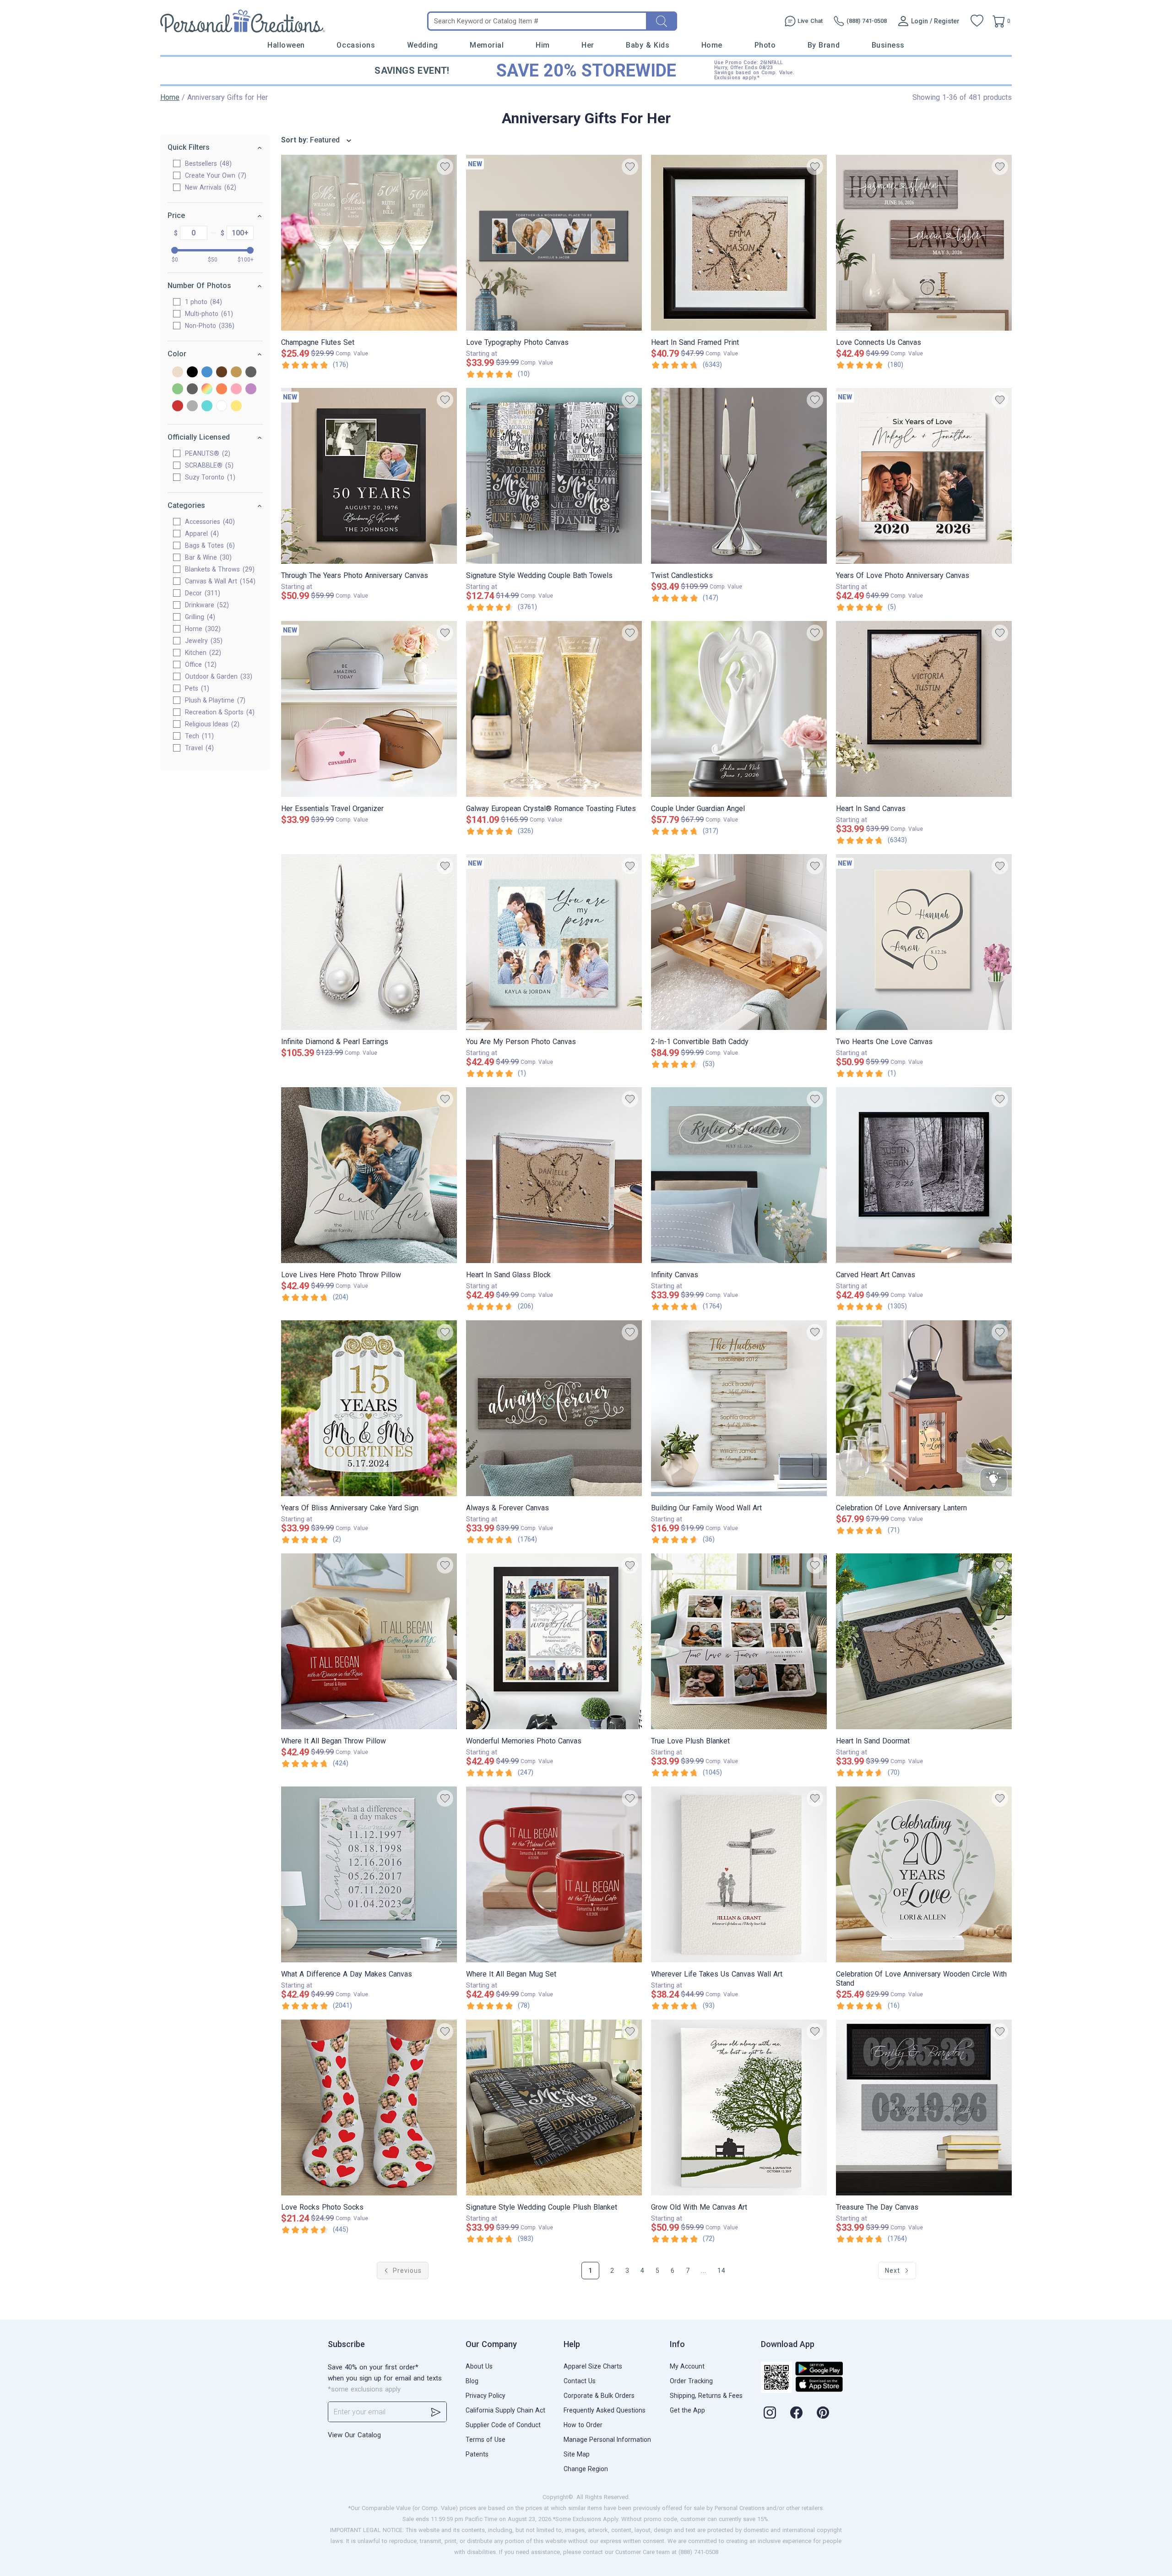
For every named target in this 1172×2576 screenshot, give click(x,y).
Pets (196, 688)
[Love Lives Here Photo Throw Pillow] (369, 1175)
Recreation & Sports (219, 712)
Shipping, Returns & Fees (706, 2396)
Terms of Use (486, 2440)
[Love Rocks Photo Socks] (369, 2108)
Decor (201, 593)
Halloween (286, 45)
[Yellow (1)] (236, 406)
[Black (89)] (192, 373)
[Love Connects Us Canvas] (924, 243)
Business (888, 45)
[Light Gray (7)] (192, 389)
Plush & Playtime (214, 700)
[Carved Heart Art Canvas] (924, 1175)
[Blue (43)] (207, 373)
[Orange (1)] (222, 389)
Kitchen (202, 653)
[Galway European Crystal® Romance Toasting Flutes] (554, 709)
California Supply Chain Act (505, 2410)
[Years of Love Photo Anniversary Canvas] (924, 476)
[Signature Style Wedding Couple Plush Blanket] (554, 2108)
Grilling (199, 617)
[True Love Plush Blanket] (739, 1641)
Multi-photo (208, 314)
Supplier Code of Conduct (503, 2425)
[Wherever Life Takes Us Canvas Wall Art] (739, 1874)
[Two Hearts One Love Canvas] (924, 942)
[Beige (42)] (178, 373)
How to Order (583, 2425)
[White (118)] (222, 406)
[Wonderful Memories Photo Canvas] (554, 1641)
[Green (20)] (178, 389)
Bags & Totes (209, 545)
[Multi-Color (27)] (207, 389)
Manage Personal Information (607, 2440)
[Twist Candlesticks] (739, 476)
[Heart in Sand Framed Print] (739, 243)
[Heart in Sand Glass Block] (554, 1175)
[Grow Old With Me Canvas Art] (739, 2108)
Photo (765, 45)
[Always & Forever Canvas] (554, 1408)
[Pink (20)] (236, 389)
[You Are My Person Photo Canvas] (554, 942)
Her (588, 45)
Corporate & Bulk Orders (599, 2396)
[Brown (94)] (222, 373)
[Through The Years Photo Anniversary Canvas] (369, 476)
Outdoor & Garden (217, 676)
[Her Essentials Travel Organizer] (369, 709)
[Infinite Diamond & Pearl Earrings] (369, 942)
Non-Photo (209, 326)
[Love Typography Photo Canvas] (554, 243)
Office (200, 664)
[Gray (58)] (251, 373)
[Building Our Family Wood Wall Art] (739, 1408)
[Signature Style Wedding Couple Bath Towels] (554, 476)
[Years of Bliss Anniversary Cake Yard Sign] (369, 1408)
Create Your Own (214, 175)
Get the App (687, 2410)
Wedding (423, 45)
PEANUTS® (206, 453)
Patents (477, 2454)
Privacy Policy (486, 2396)
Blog (472, 2381)
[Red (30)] (178, 406)
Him (543, 45)
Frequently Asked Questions (605, 2410)
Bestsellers (207, 163)
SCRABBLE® (208, 465)
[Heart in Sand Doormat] (924, 1641)
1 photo (202, 302)
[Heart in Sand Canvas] (924, 709)
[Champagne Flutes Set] (369, 243)
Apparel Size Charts (593, 2366)
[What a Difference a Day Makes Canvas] (369, 1874)
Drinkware (206, 605)
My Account (687, 2366)
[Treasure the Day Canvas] (924, 2108)
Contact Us (580, 2381)
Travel (198, 748)
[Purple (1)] (251, 389)
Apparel (201, 534)
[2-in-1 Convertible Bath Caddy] (739, 942)
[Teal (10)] (207, 406)
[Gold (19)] (236, 373)
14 (722, 2271)
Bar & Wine (207, 557)
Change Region (586, 2469)
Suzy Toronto (209, 477)
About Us (479, 2366)
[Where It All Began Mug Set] (554, 1874)
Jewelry (203, 641)
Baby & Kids (648, 45)
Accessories (209, 522)
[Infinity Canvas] (739, 1175)
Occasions (356, 45)
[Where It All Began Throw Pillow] (369, 1641)
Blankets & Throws (219, 569)
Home (712, 45)
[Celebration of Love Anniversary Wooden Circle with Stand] (924, 1874)
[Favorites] (977, 21)
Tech (198, 736)
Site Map (577, 2454)
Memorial (487, 45)
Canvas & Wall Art (219, 581)
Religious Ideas (211, 724)
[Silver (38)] (192, 406)
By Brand (824, 45)
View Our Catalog (354, 2435)
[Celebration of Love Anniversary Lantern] (924, 1408)
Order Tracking (691, 2381)
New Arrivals (209, 187)
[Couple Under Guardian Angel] (739, 709)
